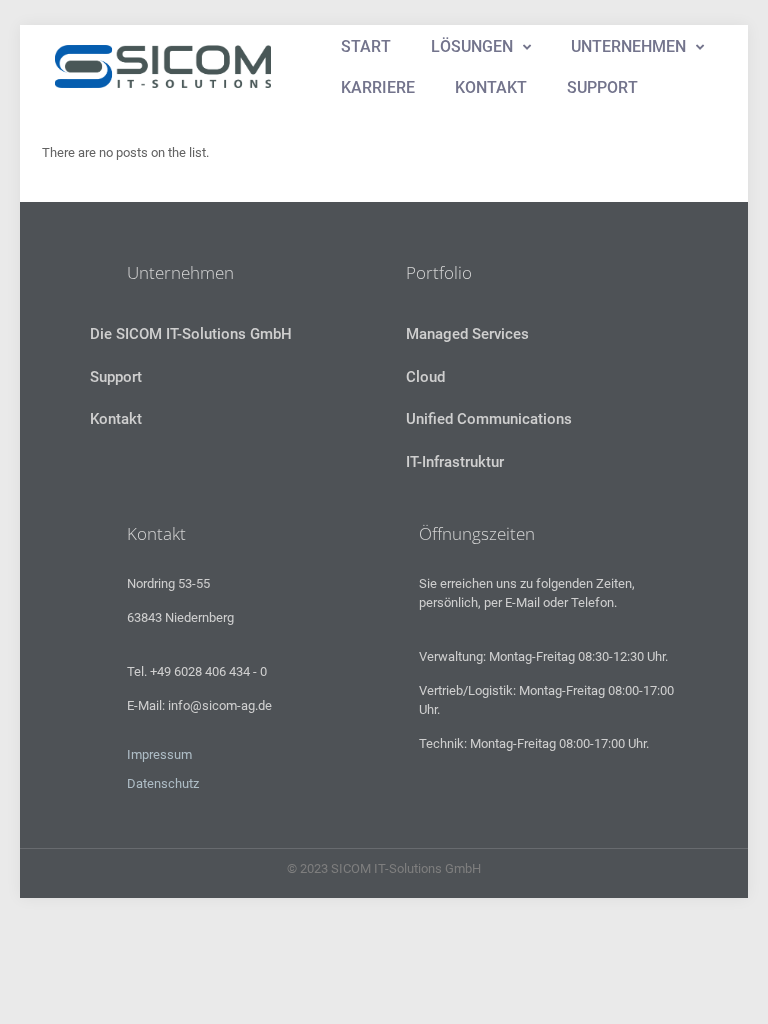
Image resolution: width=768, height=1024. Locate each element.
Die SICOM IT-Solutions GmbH (191, 334)
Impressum (159, 754)
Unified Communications (489, 419)
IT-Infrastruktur (455, 462)
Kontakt (116, 419)
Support (116, 377)
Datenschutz (163, 783)
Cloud (425, 377)
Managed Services (467, 334)
